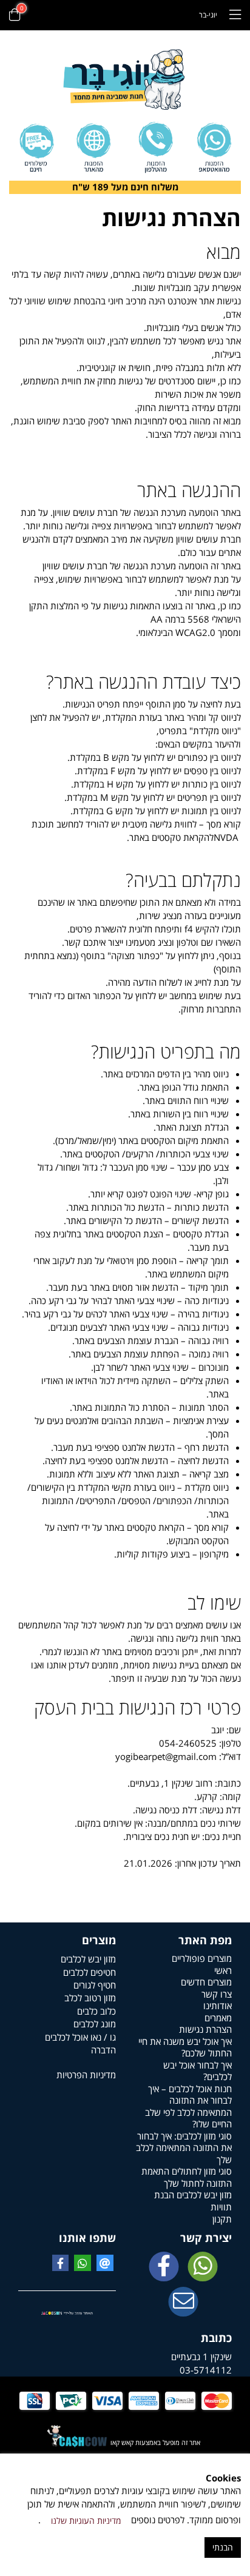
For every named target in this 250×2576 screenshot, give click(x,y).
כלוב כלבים (96, 2011)
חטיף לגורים (95, 1985)
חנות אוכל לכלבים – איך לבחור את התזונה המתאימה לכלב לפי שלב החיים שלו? (188, 2106)
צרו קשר (217, 1994)
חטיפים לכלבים (90, 1972)
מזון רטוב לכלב (90, 1998)
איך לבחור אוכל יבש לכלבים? (198, 2071)
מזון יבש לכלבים (88, 1959)
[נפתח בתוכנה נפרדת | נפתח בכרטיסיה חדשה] (183, 2303)
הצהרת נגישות (205, 2029)
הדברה (103, 2050)
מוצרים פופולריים (202, 1958)
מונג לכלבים (95, 2024)
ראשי (223, 1970)
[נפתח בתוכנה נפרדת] (155, 148)
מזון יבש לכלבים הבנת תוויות (193, 2201)
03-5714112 (206, 2370)
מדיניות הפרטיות (86, 2075)
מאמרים (218, 2018)
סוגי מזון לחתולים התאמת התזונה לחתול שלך (187, 2177)
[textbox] (125, 187)
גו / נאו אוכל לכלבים (80, 2037)
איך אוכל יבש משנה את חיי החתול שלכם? (185, 2047)
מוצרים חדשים (206, 1982)
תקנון (222, 2219)
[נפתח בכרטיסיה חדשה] (164, 2267)
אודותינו (218, 2006)
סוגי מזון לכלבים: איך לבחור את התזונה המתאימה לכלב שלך (184, 2148)
